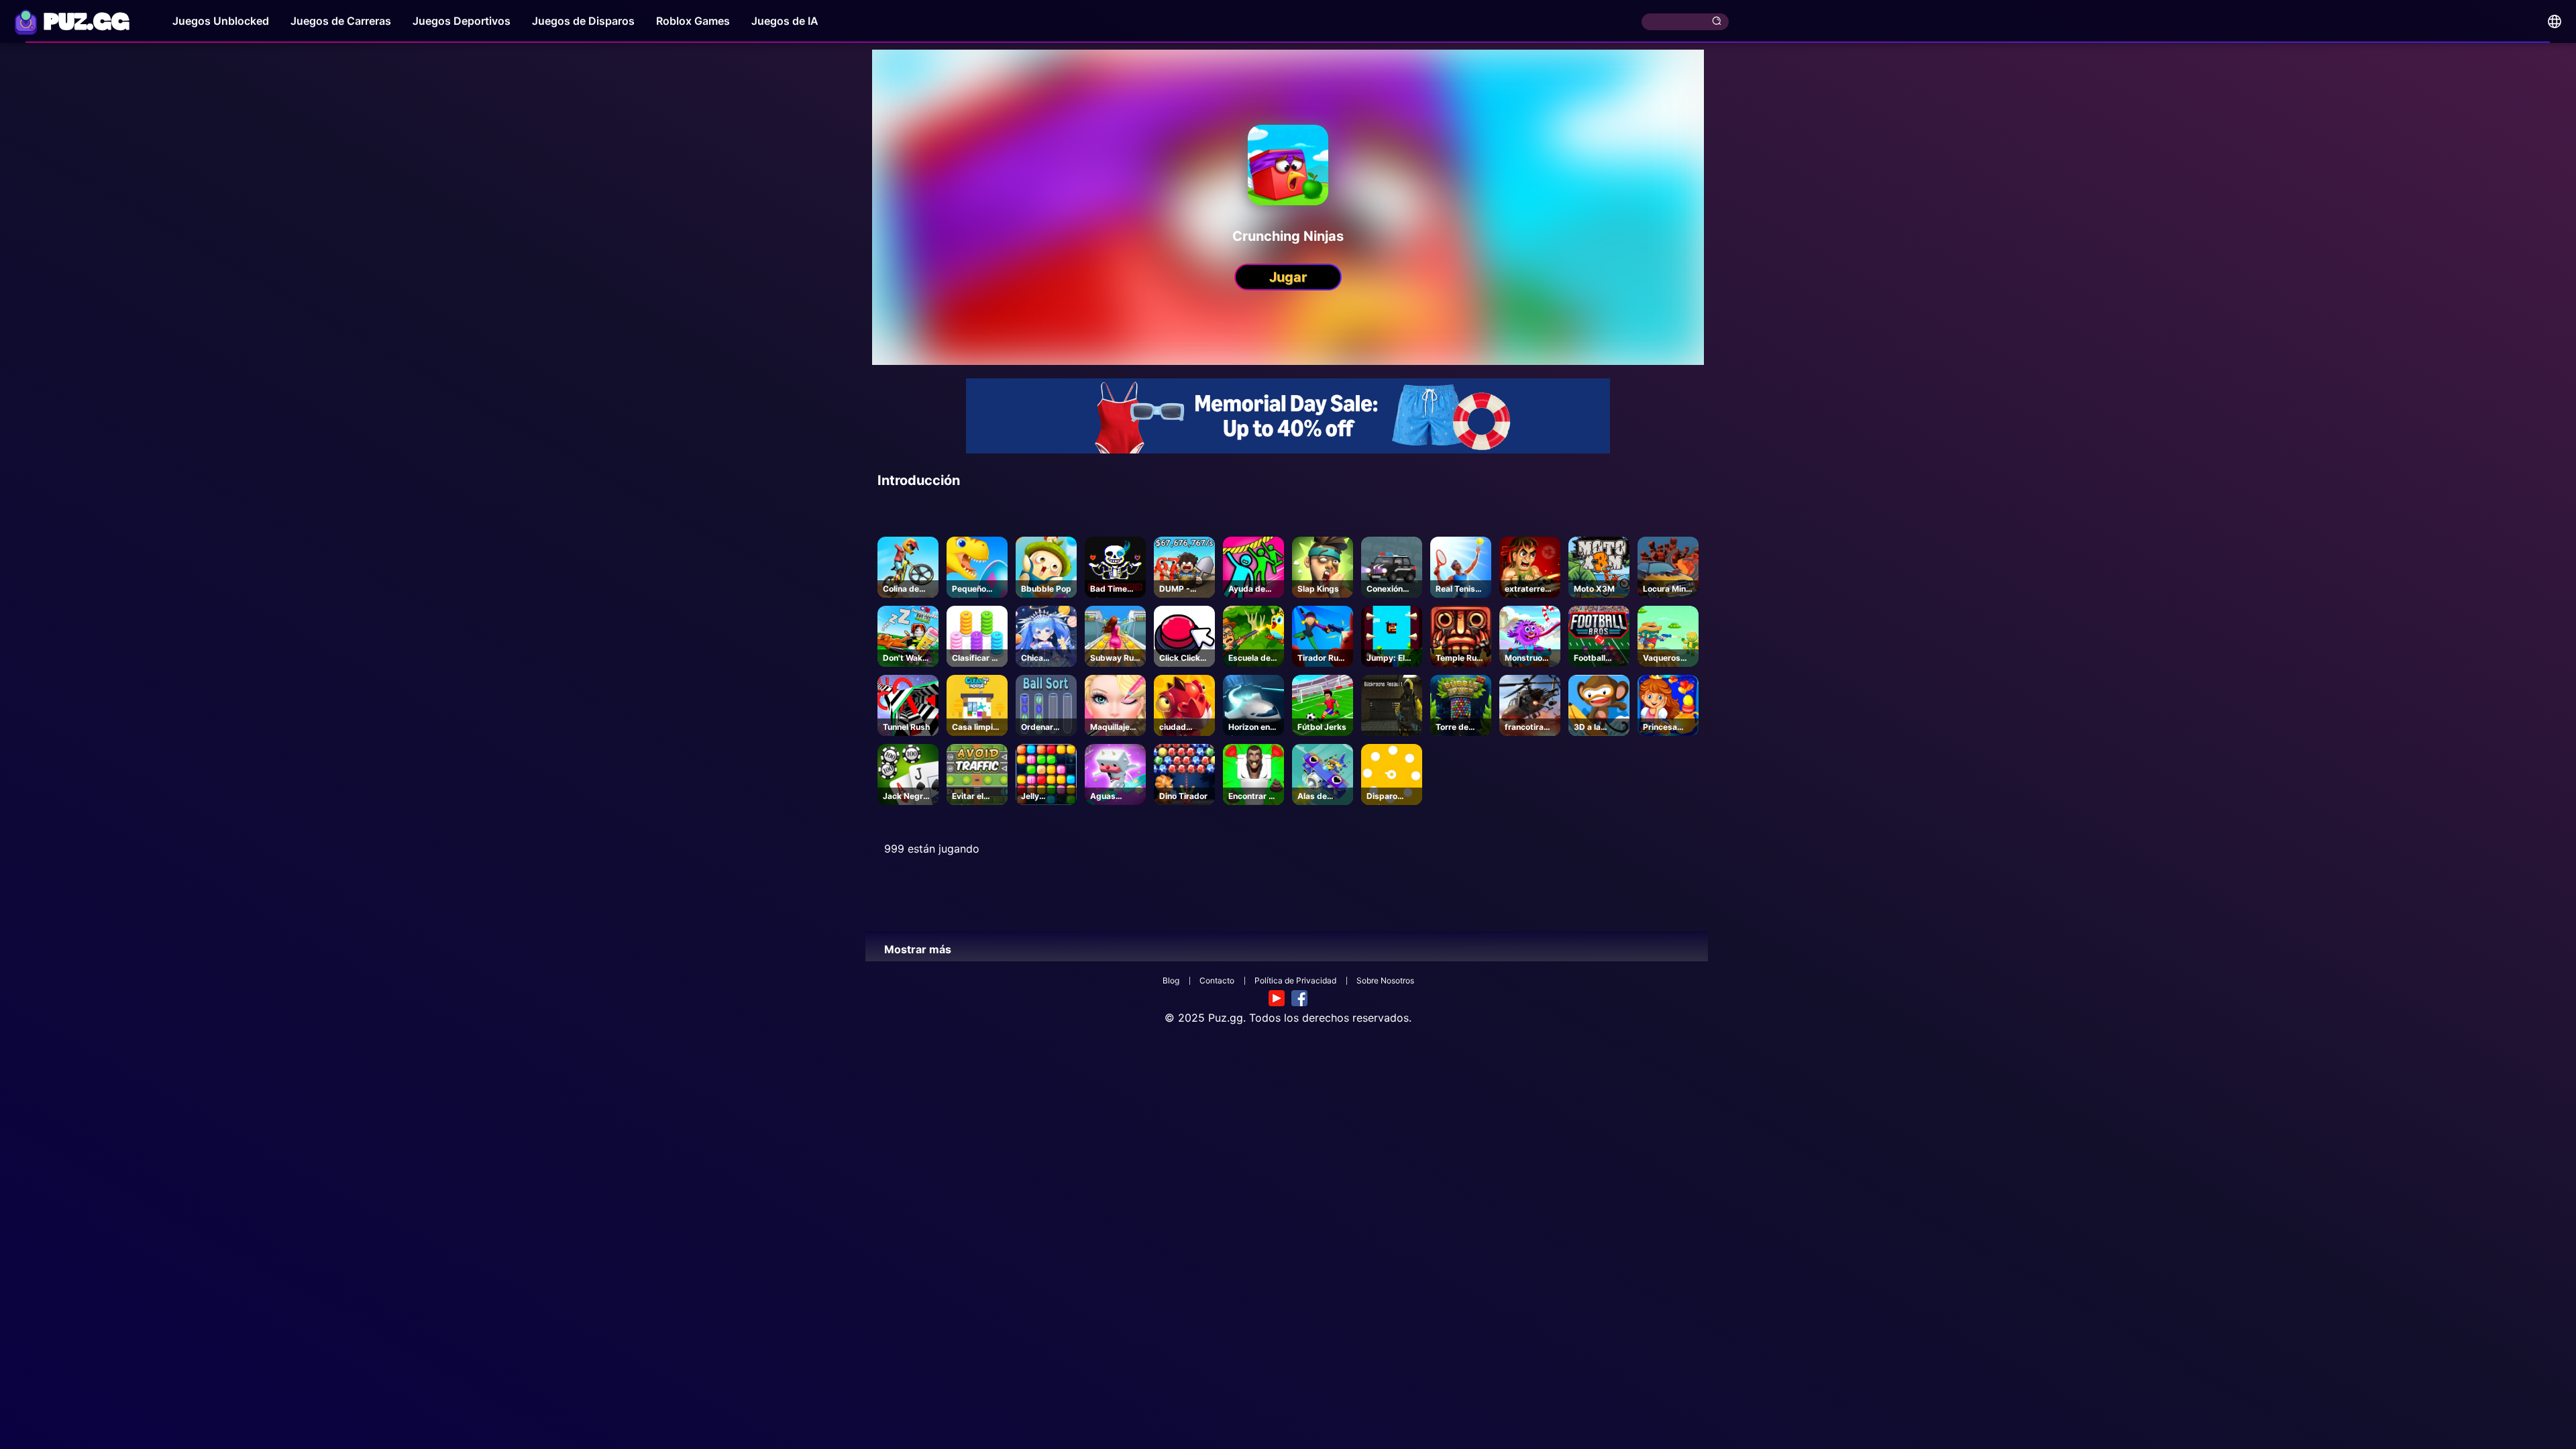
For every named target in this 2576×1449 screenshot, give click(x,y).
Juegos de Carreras (341, 21)
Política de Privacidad (1295, 980)
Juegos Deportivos (462, 21)
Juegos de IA (785, 21)
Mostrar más (918, 949)
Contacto (1217, 980)
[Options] (2555, 21)
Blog (1171, 980)
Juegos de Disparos (583, 21)
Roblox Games (693, 21)
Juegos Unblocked (221, 21)
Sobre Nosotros (1385, 980)
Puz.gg (1226, 1018)
